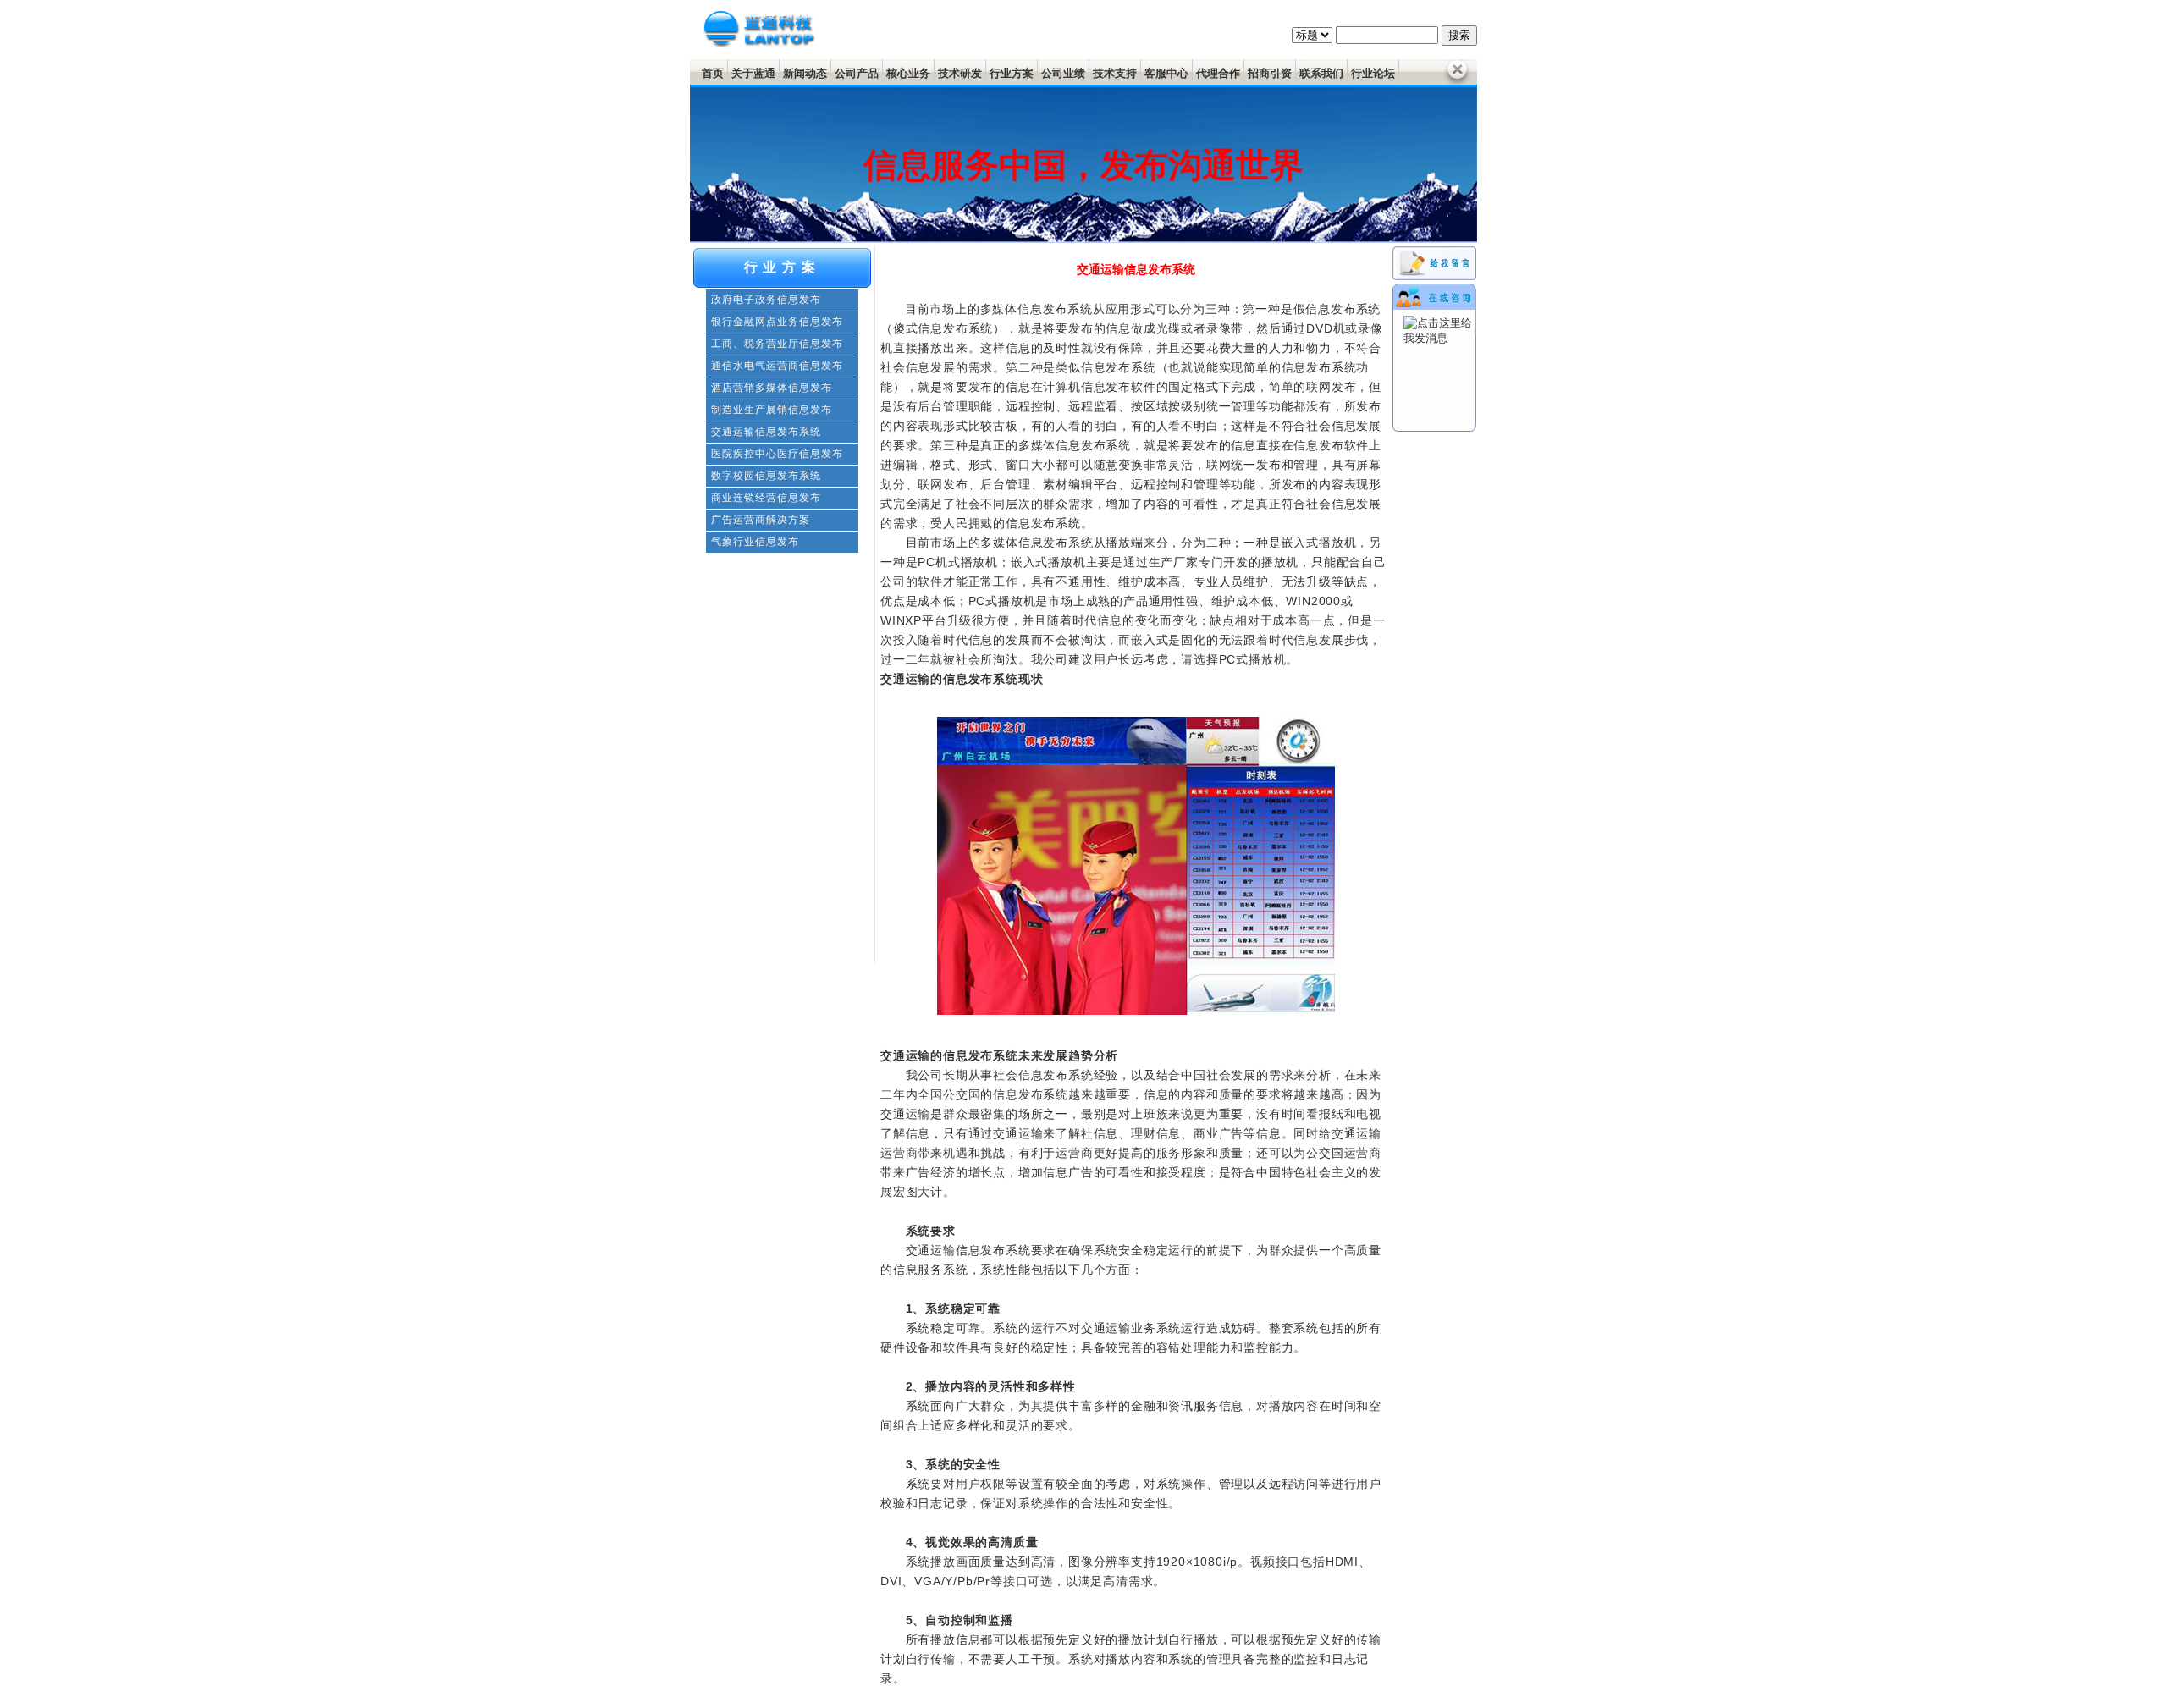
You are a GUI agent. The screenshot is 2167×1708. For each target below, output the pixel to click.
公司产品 (857, 73)
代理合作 (1218, 73)
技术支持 (1115, 73)
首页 (713, 73)
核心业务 (908, 73)
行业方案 (1012, 73)
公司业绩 (1063, 73)
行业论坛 (1373, 73)
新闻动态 (805, 73)
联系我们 (1321, 73)
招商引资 (1270, 73)
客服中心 (1166, 73)
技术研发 (960, 73)
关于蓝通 (753, 73)
